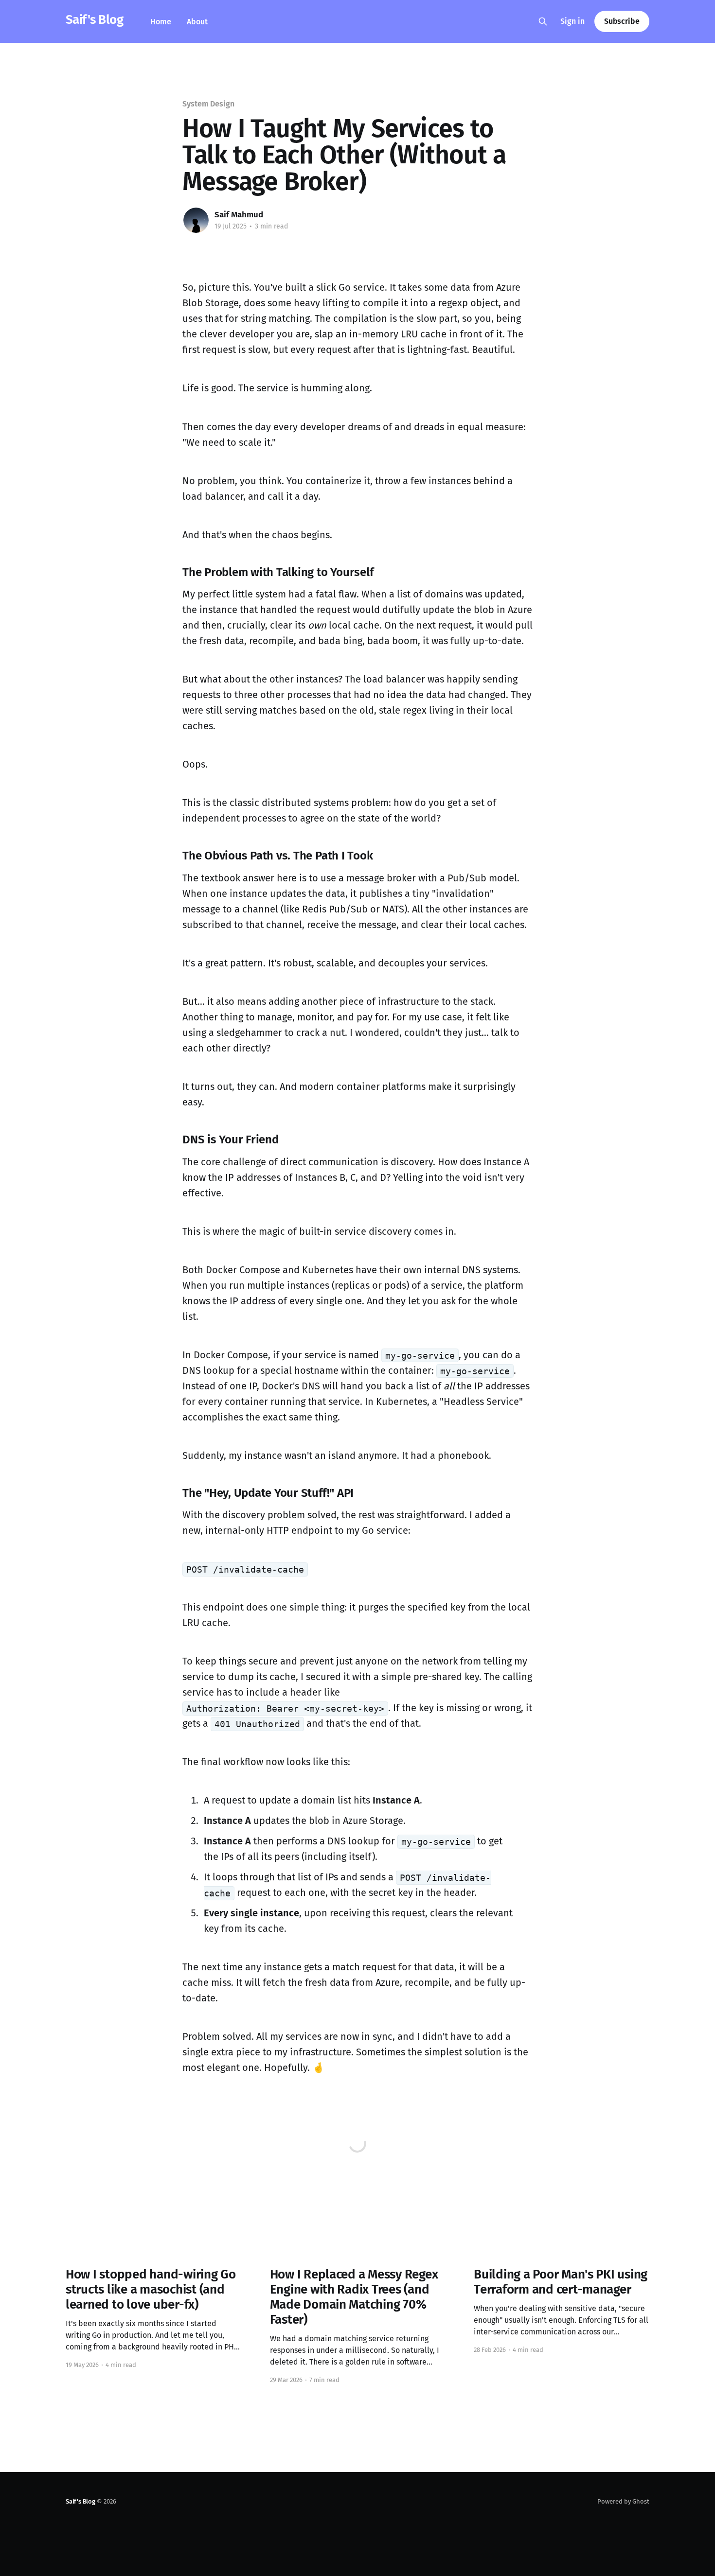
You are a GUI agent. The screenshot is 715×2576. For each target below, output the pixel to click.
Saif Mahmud (239, 215)
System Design (208, 104)
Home (161, 22)
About (197, 22)
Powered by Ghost (623, 2501)
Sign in (572, 21)
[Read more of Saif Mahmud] (196, 220)
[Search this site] (543, 21)
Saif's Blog (94, 20)
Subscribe (622, 21)
